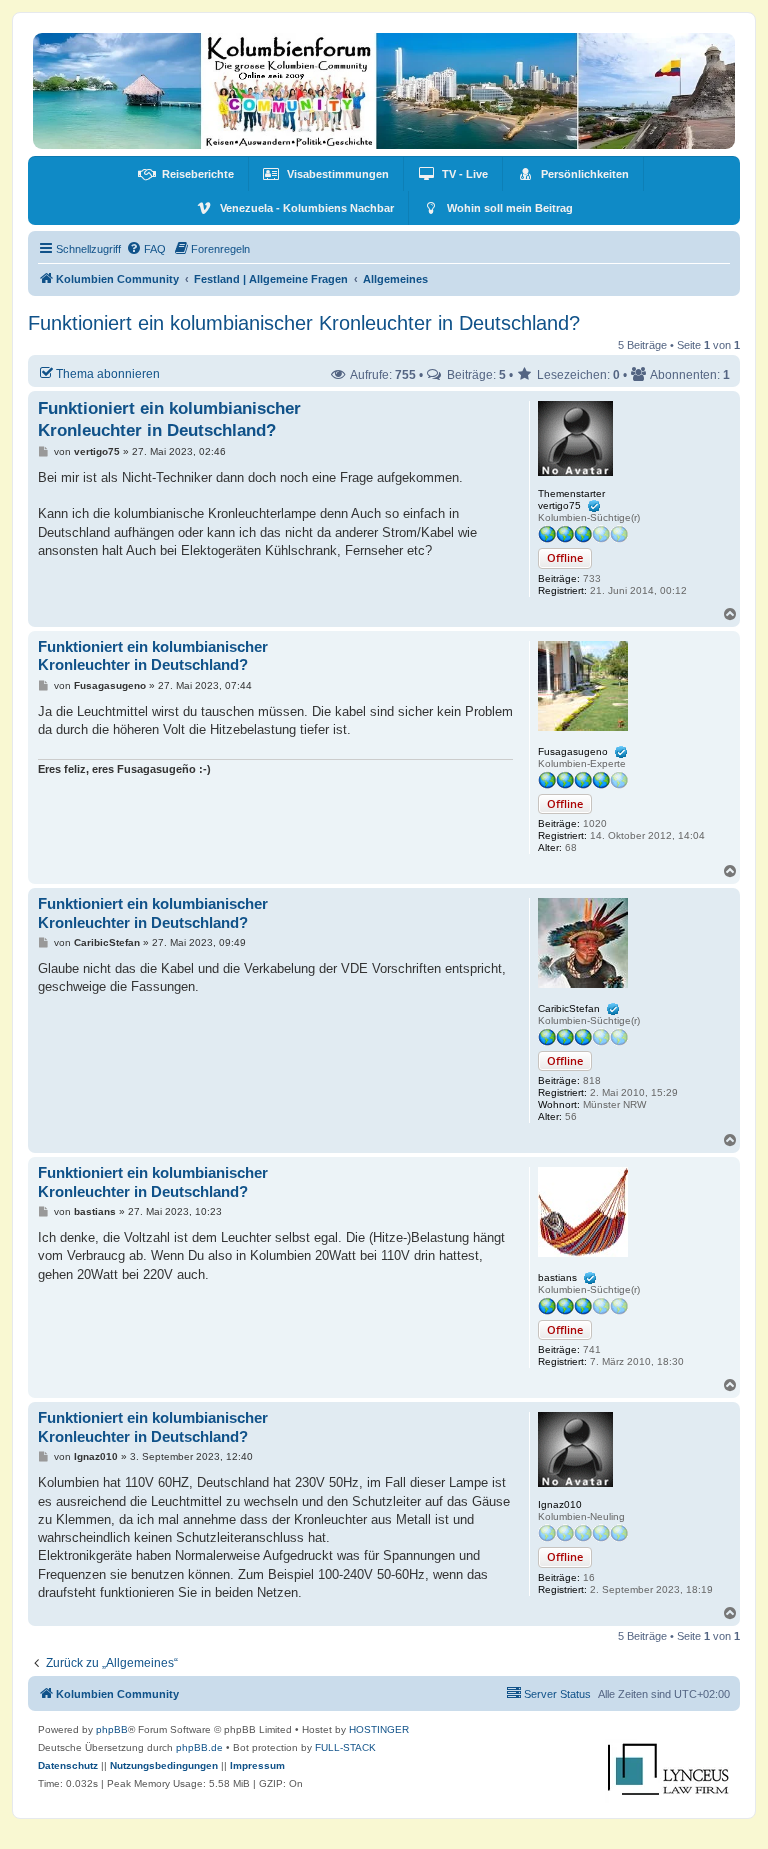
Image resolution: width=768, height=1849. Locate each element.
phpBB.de (199, 1747)
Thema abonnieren (108, 373)
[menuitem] (186, 174)
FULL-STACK (345, 1747)
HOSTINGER (379, 1729)
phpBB (112, 1729)
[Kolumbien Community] (384, 91)
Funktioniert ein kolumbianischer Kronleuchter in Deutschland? (304, 323)
